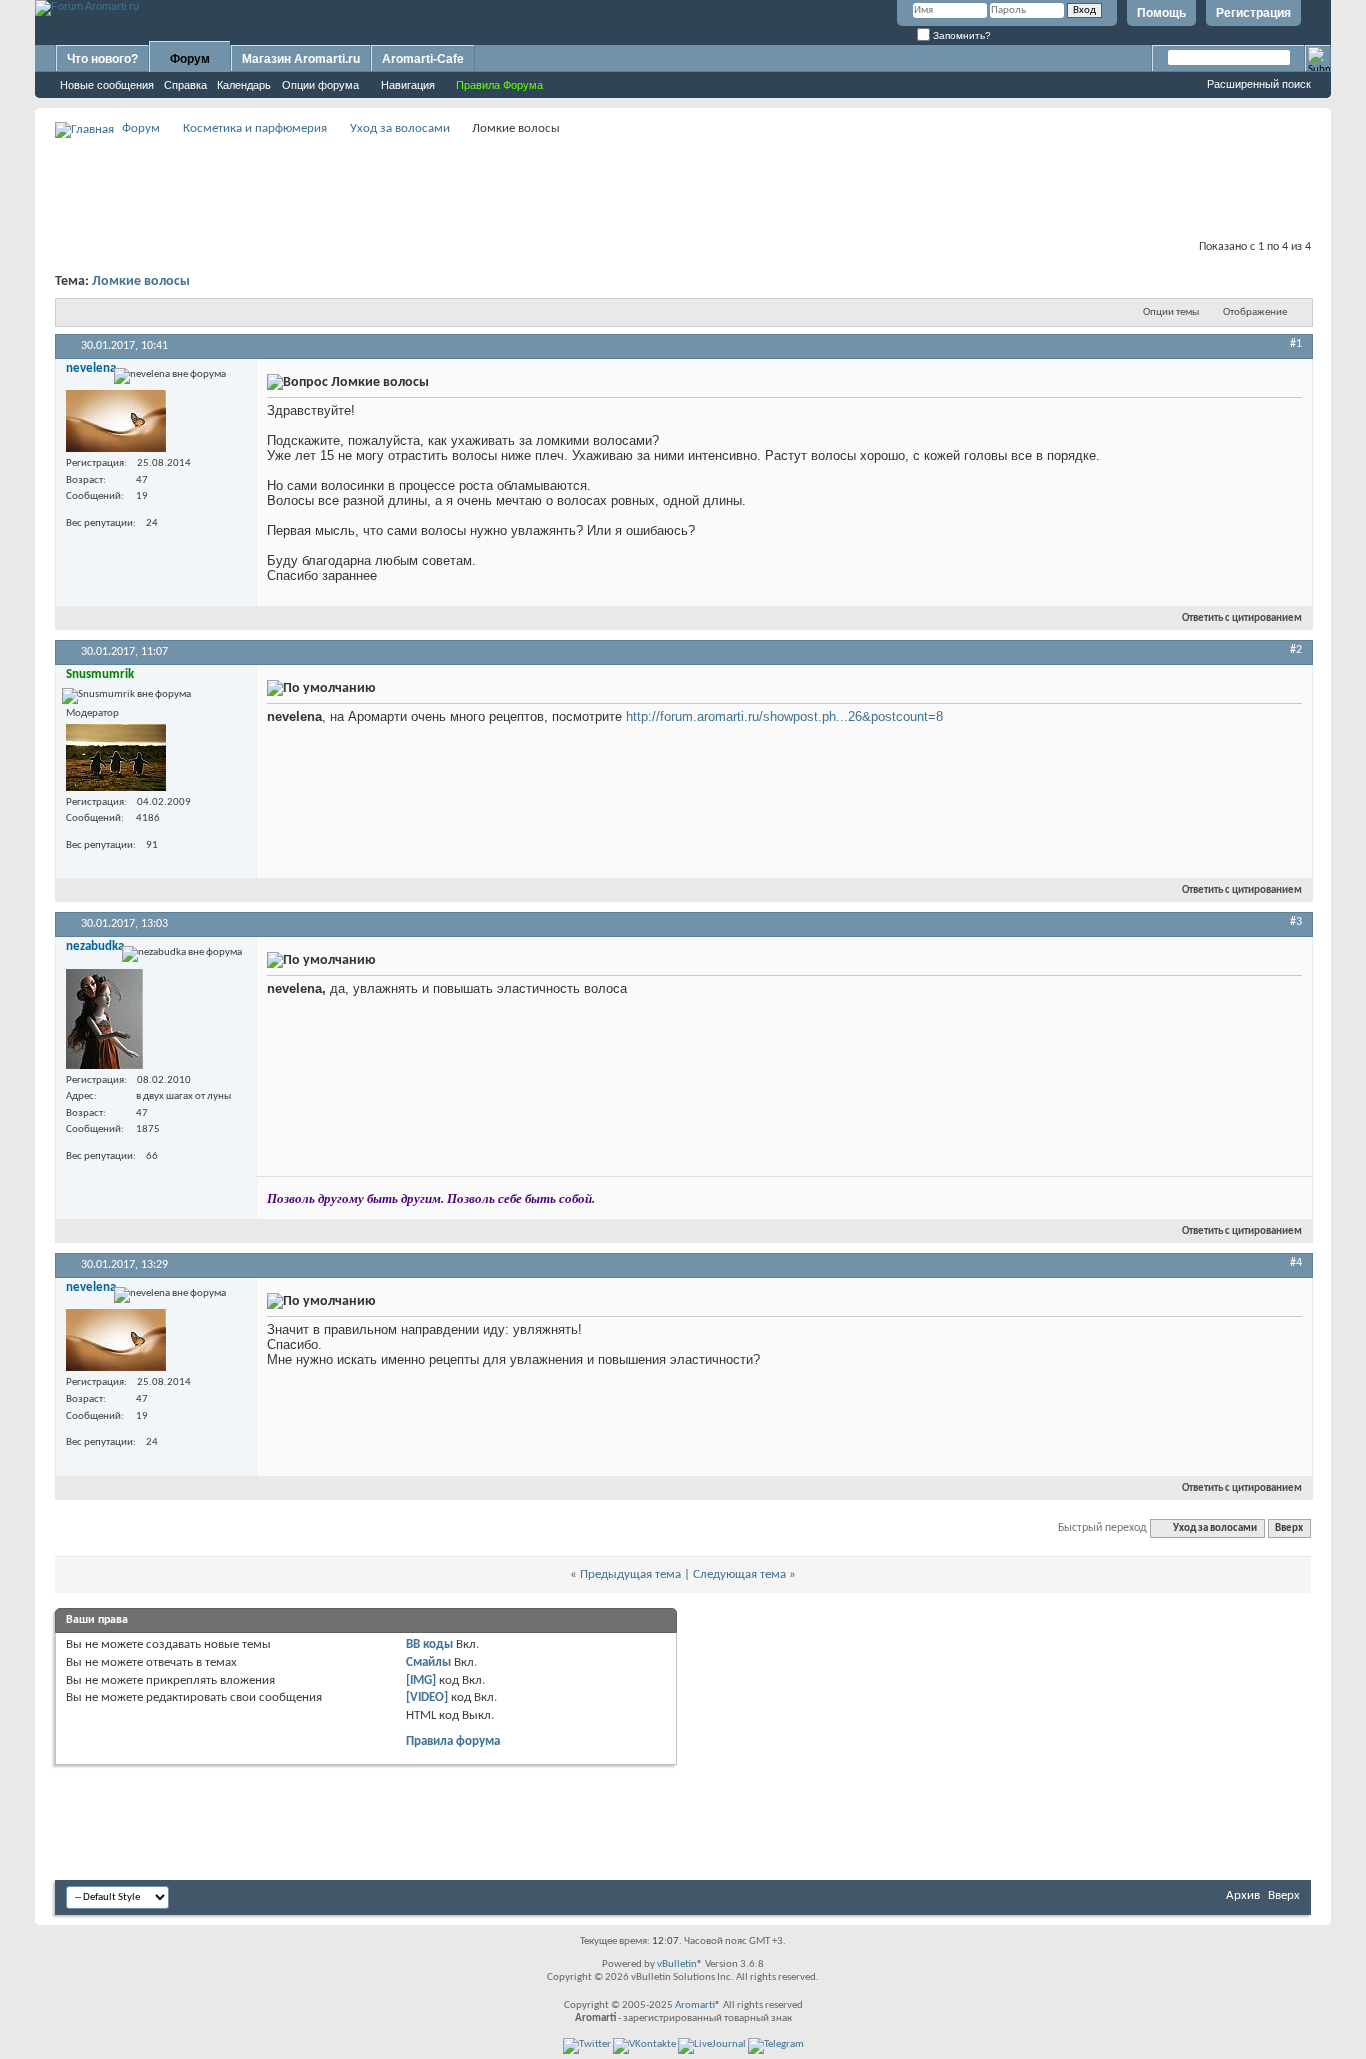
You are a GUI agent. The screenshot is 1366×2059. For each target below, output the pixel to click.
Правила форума (453, 1741)
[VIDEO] (427, 1697)
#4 (1296, 1263)
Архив (1243, 1895)
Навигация (408, 85)
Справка (185, 85)
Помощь (1161, 13)
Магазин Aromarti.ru (301, 59)
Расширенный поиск (1259, 84)
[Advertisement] (683, 186)
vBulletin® (680, 1964)
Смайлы (428, 1662)
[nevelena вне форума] (116, 421)
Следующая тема (739, 1574)
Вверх (1289, 1528)
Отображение (1255, 312)
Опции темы (1171, 312)
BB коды (429, 1644)
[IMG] (421, 1680)
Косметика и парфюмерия (255, 128)
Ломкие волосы (141, 281)
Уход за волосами (400, 128)
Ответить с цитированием (1242, 618)
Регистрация (1253, 13)
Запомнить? (960, 35)
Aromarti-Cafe (423, 59)
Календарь (244, 85)
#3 (1296, 922)
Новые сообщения (107, 85)
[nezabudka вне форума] (104, 1019)
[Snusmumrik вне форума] (116, 757)
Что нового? (102, 59)
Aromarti (695, 2005)
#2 (1296, 650)
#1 (1296, 344)
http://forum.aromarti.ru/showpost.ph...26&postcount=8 (784, 716)
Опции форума (320, 85)
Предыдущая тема (630, 1574)
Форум (190, 59)
